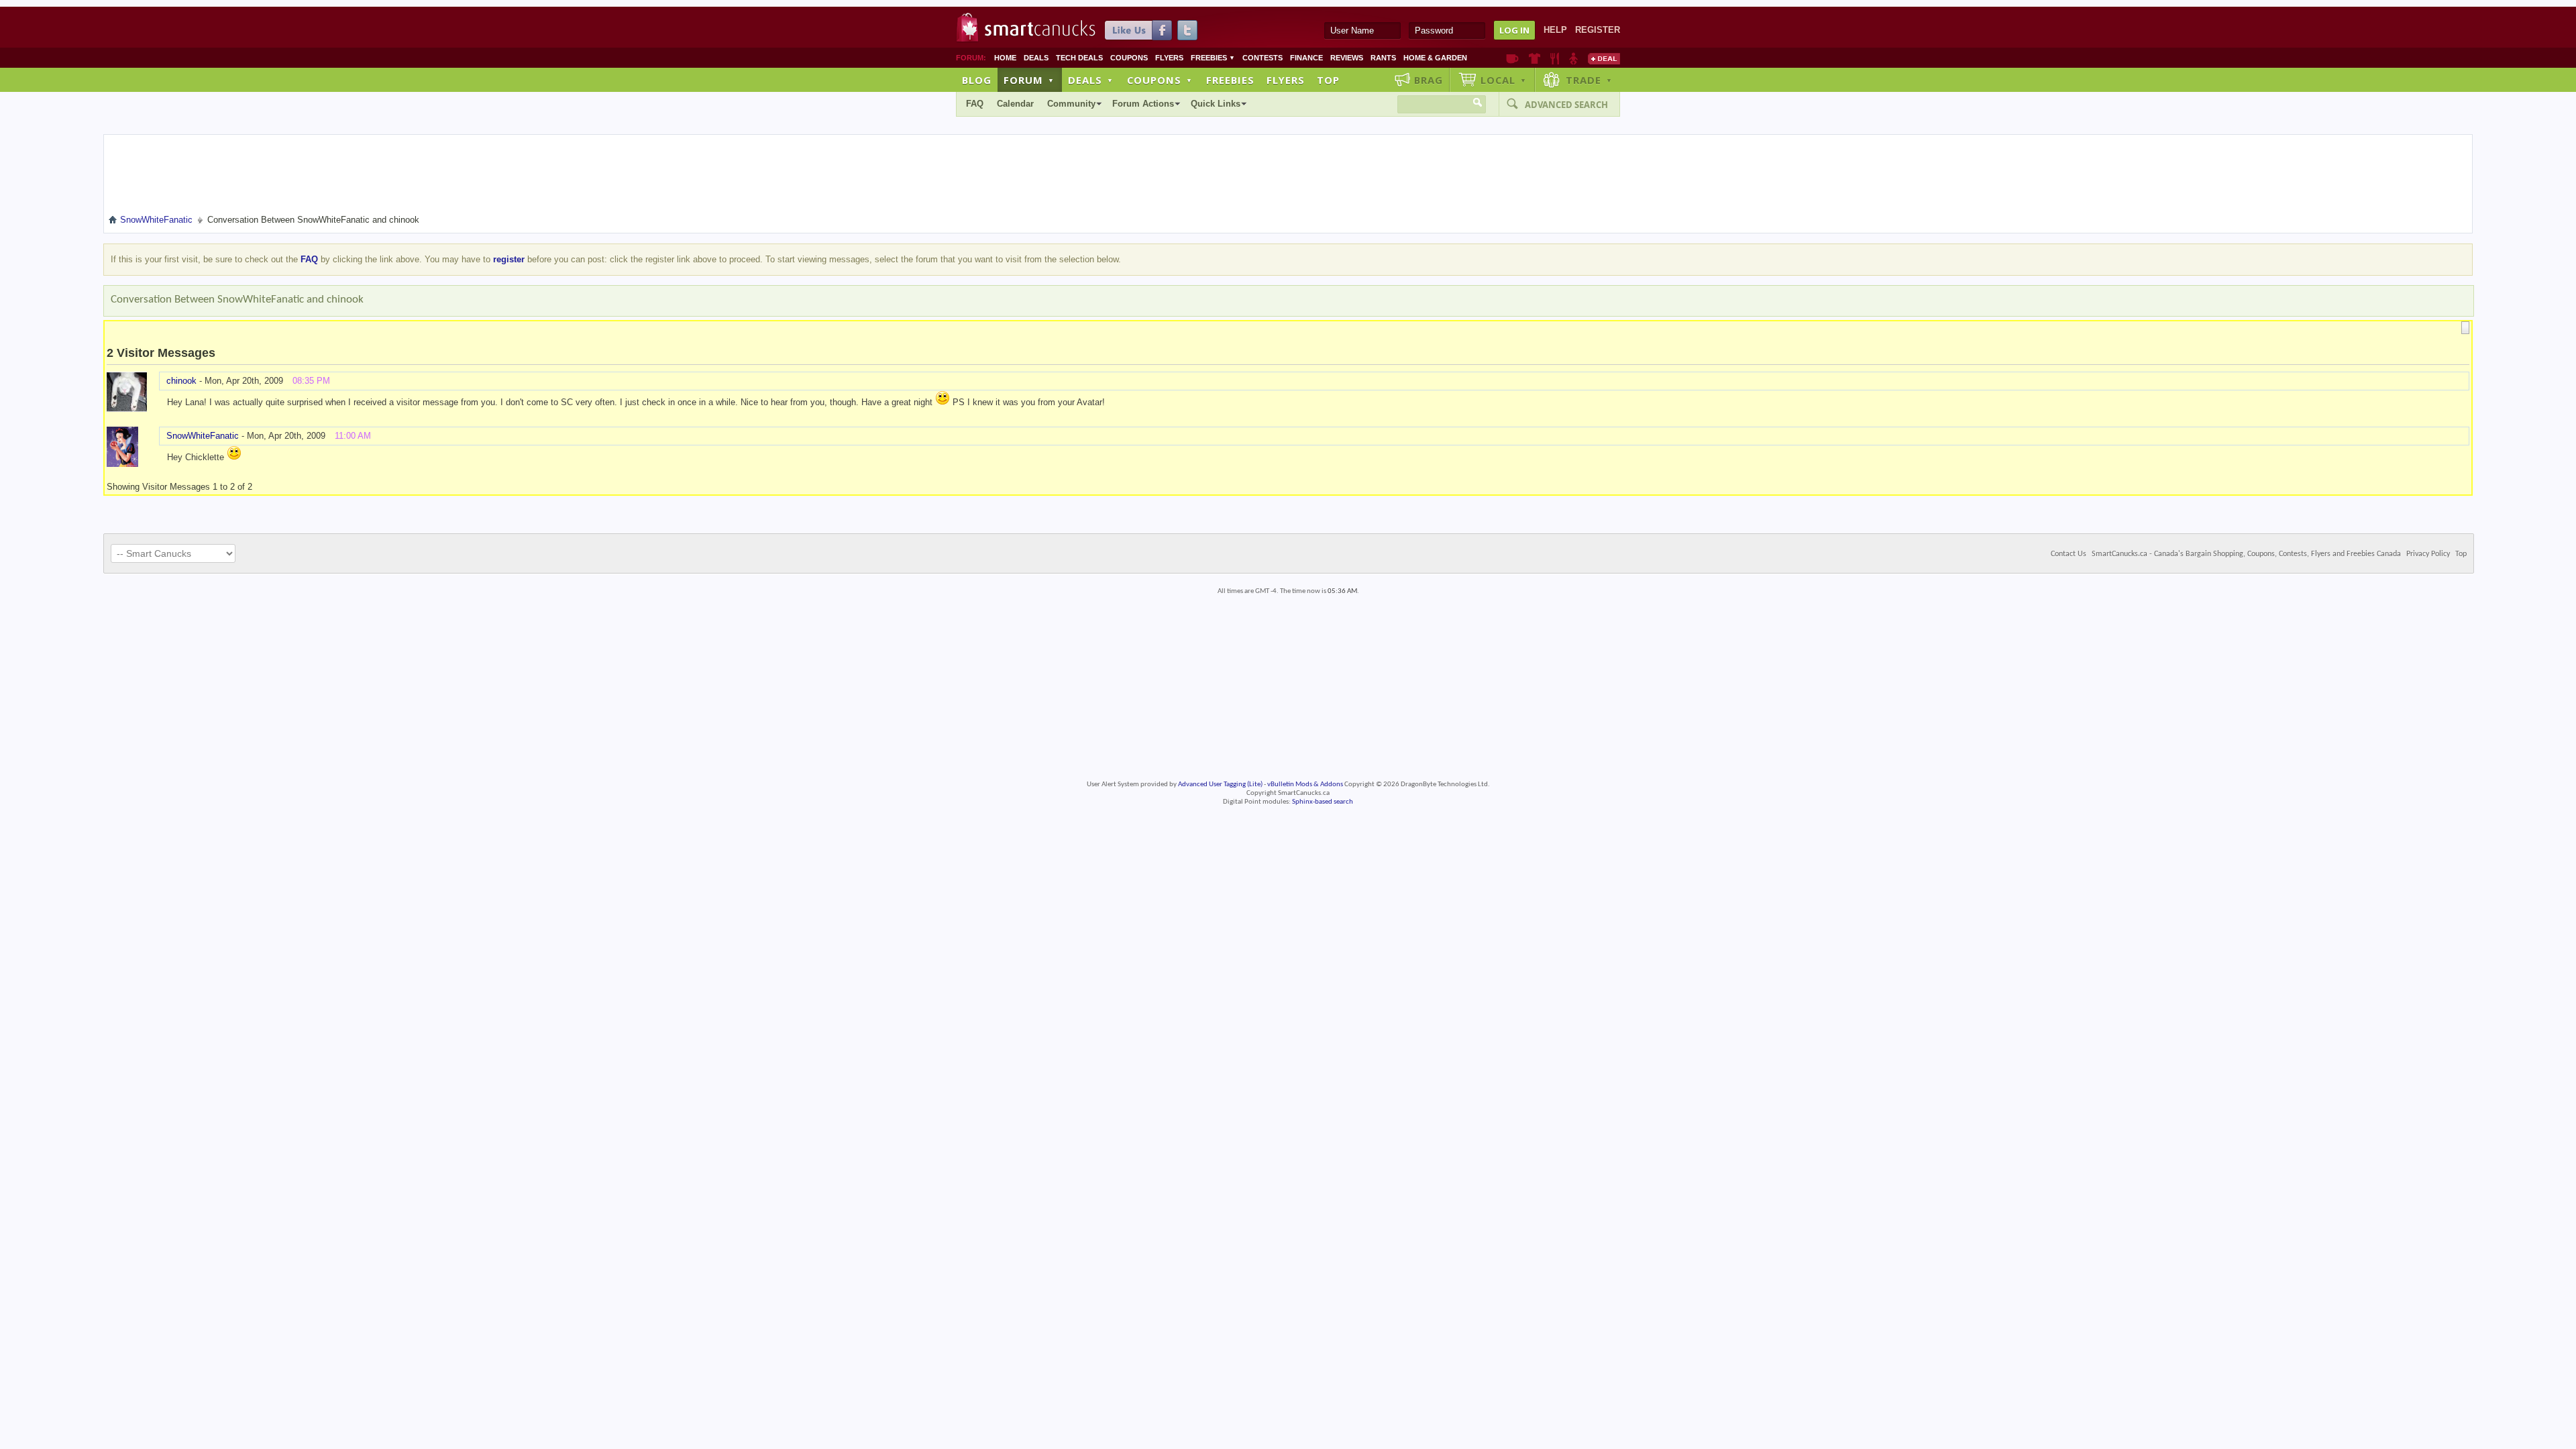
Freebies (1213, 58)
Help (1555, 30)
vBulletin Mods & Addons (1305, 785)
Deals (1036, 58)
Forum (1029, 80)
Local (1504, 80)
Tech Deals (1079, 58)
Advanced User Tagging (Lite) (1220, 785)
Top (1328, 80)
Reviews (1347, 58)
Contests (1263, 58)
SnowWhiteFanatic (203, 436)
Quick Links (1216, 104)
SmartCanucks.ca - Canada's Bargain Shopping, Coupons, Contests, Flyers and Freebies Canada (2246, 554)
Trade (1589, 80)
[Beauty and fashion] (1535, 58)
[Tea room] (1512, 58)
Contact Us (2069, 554)
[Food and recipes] (1555, 58)
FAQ (975, 104)
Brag (1429, 80)
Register (1598, 30)
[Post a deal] (1604, 58)
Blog (977, 80)
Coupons (1129, 58)
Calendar (1015, 104)
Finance (1306, 58)
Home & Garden (1435, 58)
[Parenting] (1573, 58)
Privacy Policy (2428, 554)
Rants (1383, 58)
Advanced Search (1566, 105)
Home (1005, 58)
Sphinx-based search (1323, 802)
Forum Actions (1143, 104)
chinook (181, 381)
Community (1071, 104)
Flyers (1169, 58)
